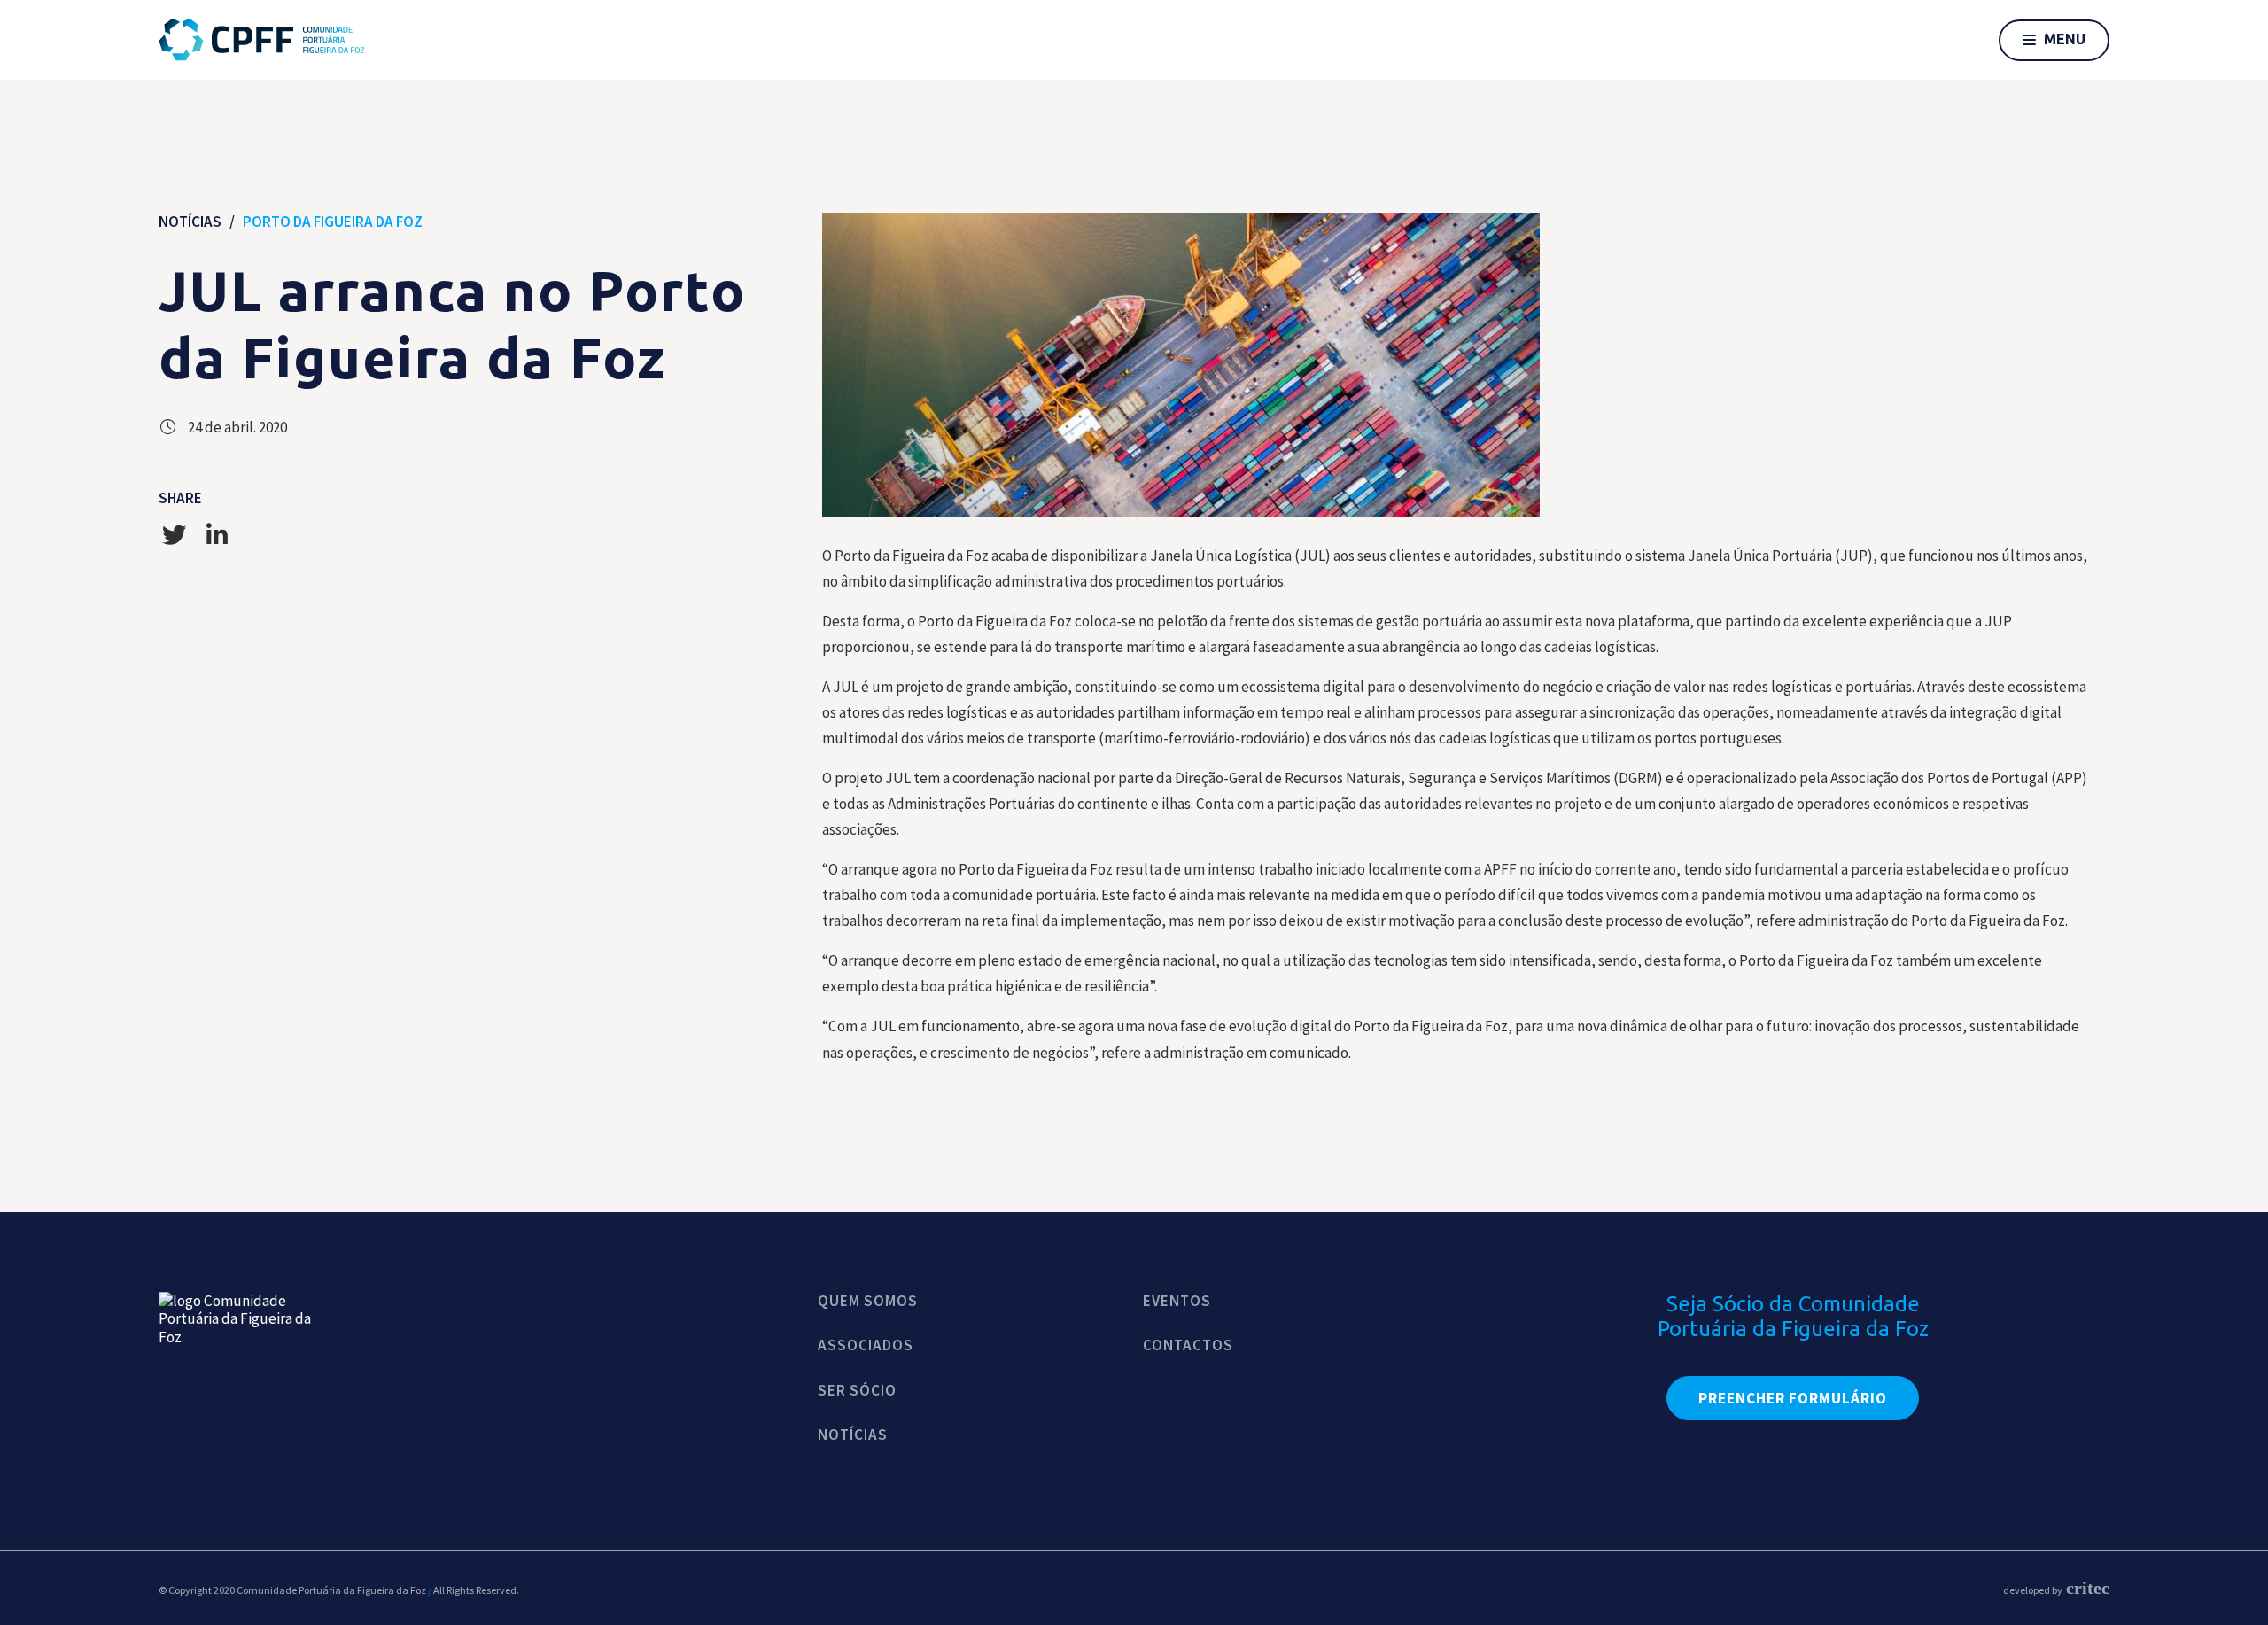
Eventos (1177, 1301)
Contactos (1188, 1345)
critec (2088, 1588)
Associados (866, 1345)
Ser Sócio (857, 1390)
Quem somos (868, 1301)
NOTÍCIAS (190, 222)
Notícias (853, 1435)
